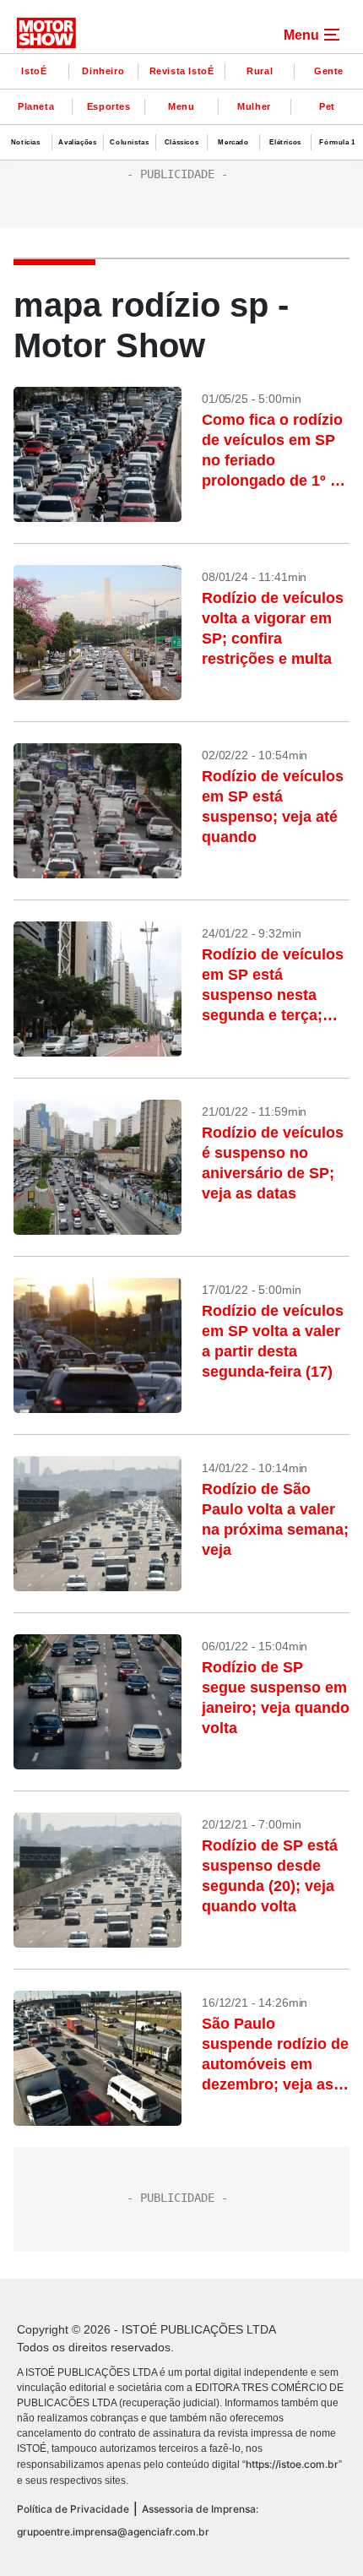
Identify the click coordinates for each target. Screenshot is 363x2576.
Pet (327, 106)
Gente (329, 71)
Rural (260, 71)
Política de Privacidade (73, 2509)
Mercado (233, 142)
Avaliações (77, 142)
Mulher (254, 106)
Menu (181, 106)
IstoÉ (34, 71)
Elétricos (285, 142)
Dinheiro (103, 71)
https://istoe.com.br (292, 2464)
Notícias (26, 142)
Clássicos (181, 142)
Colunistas (129, 142)
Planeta (36, 106)
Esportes (109, 106)
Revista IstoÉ (182, 71)
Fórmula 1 (337, 142)
